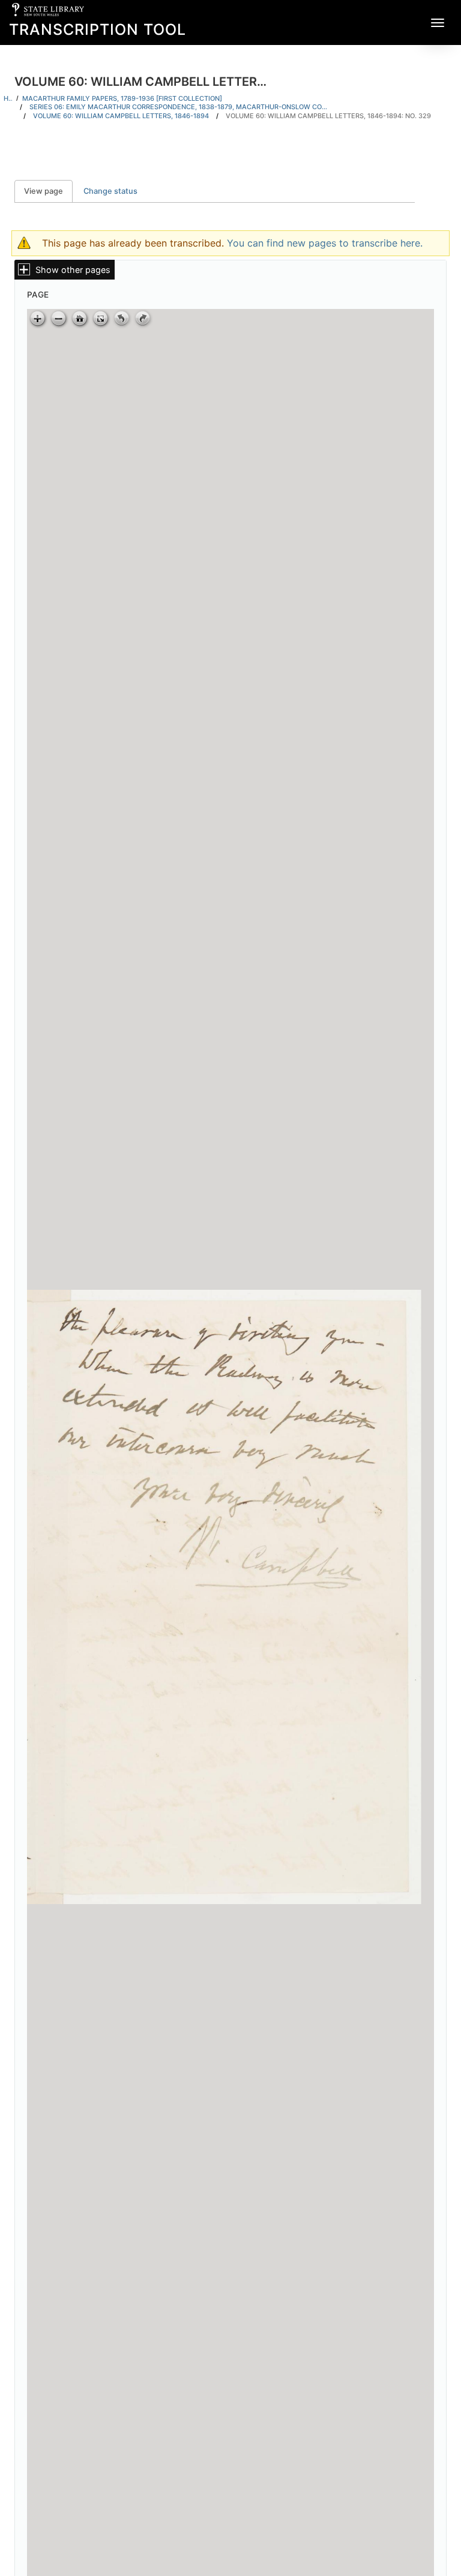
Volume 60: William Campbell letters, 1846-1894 (121, 116)
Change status (110, 191)
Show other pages (73, 270)
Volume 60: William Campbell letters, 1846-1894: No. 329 (328, 116)
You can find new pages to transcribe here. (325, 243)
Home (8, 98)
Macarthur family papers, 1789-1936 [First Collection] (122, 98)
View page (48, 191)
